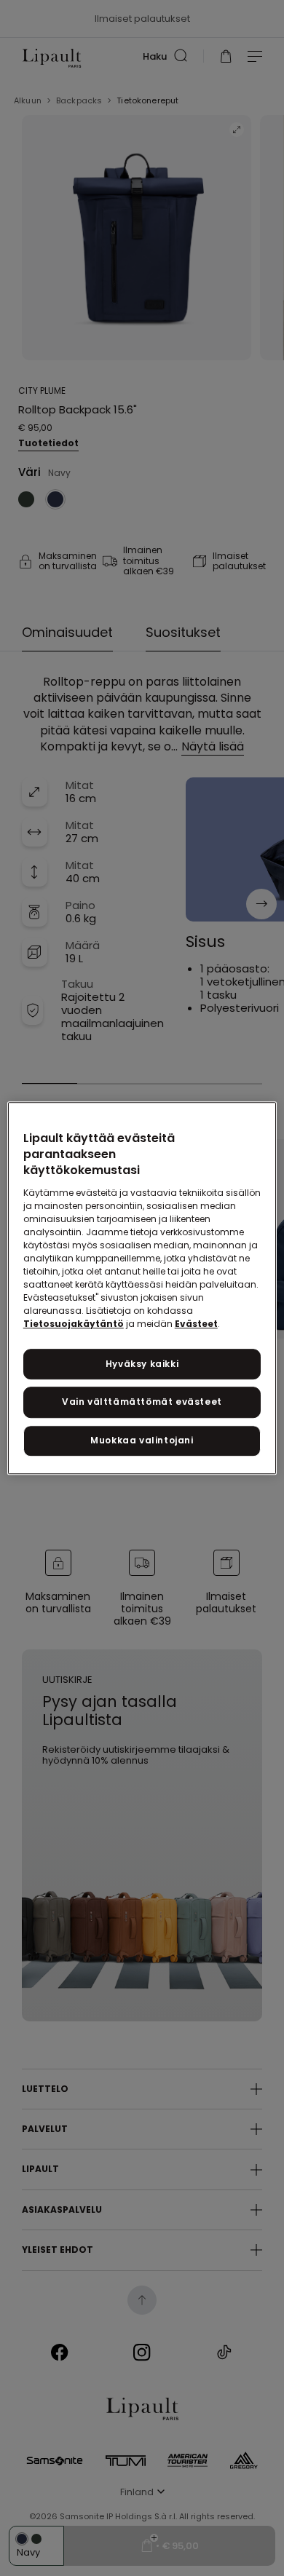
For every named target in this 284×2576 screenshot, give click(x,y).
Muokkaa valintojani (142, 1440)
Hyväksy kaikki (142, 1364)
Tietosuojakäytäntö (74, 1324)
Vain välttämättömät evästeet (142, 1402)
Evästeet (196, 1324)
